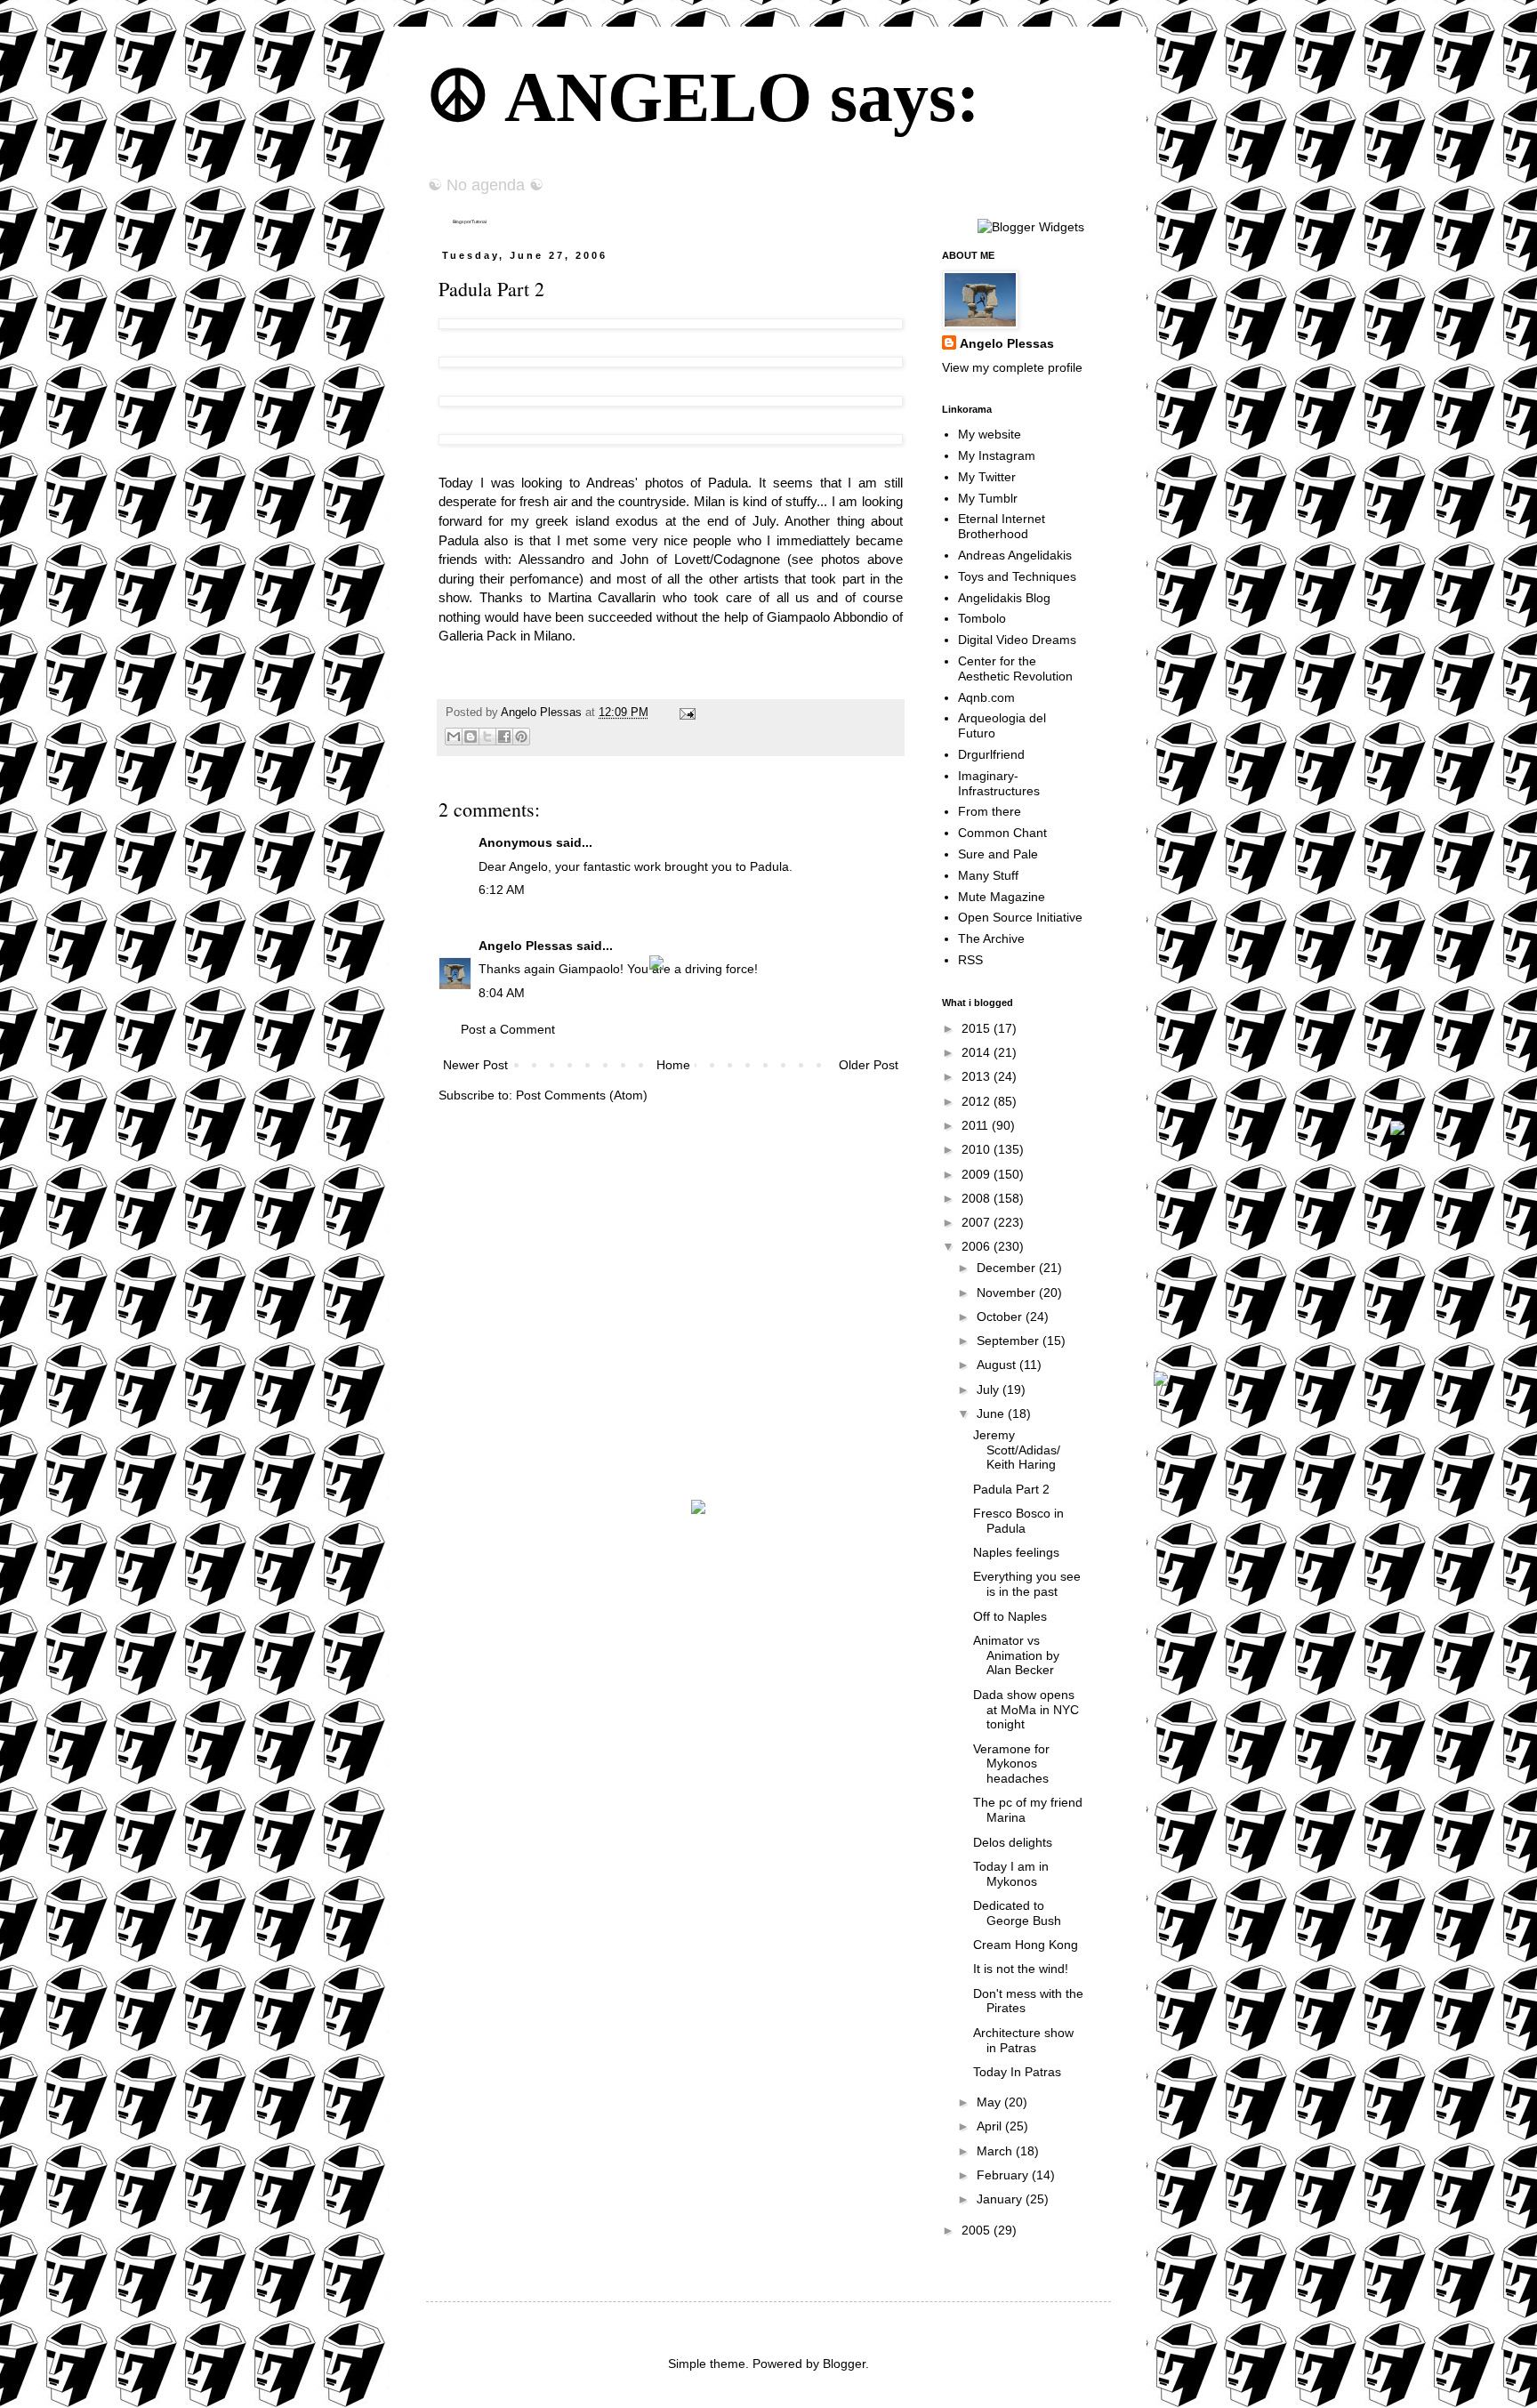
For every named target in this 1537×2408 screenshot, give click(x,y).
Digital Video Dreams (1017, 640)
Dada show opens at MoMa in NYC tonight (1026, 1710)
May (990, 2102)
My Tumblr (988, 498)
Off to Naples (1010, 1616)
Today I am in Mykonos (1011, 1874)
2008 (978, 1198)
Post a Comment (508, 1029)
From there (990, 811)
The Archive (991, 938)
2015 (978, 1028)
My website (990, 434)
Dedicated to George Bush (1017, 1913)
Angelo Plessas (543, 713)
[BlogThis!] (471, 737)
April (991, 2126)
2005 (978, 2230)
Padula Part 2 (1011, 1489)
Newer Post (475, 1065)
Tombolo (982, 618)
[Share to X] (487, 737)
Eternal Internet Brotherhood (1002, 526)
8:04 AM (502, 993)
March (996, 2151)
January (1001, 2199)
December (1008, 1268)
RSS (970, 960)
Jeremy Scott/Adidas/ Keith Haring (1017, 1450)
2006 (978, 1246)
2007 (978, 1222)
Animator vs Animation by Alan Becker (1016, 1655)
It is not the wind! (1021, 1969)
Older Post (869, 1065)
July (990, 1389)
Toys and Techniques (1017, 576)
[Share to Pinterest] (521, 737)
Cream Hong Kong (1026, 1945)
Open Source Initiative (1020, 917)
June (992, 1413)
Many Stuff (988, 875)
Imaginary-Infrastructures (999, 783)
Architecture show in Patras (1023, 2040)
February (1004, 2175)
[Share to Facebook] (504, 737)
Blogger (844, 2364)
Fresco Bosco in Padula (1018, 1521)
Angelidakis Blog (1004, 598)
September (1010, 1341)
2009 (978, 1174)
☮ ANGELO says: (703, 97)
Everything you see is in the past (1027, 1584)
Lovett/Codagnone (727, 559)
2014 (978, 1052)
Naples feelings (1016, 1552)
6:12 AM (502, 890)
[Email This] (454, 737)
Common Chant (1002, 833)
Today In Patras (1017, 2072)
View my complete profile (1012, 367)
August (998, 1365)
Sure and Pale (998, 854)
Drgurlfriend (991, 754)
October (1001, 1317)
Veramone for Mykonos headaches (1011, 1764)
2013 (978, 1076)
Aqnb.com (986, 697)
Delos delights (1013, 1842)
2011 (977, 1125)
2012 (978, 1101)
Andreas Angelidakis (1015, 555)
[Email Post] (685, 713)
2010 (978, 1149)
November (1008, 1293)
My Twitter (987, 477)
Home (673, 1065)
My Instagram (997, 455)
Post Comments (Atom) (582, 1095)
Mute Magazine (1002, 897)
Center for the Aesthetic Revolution (1015, 668)
